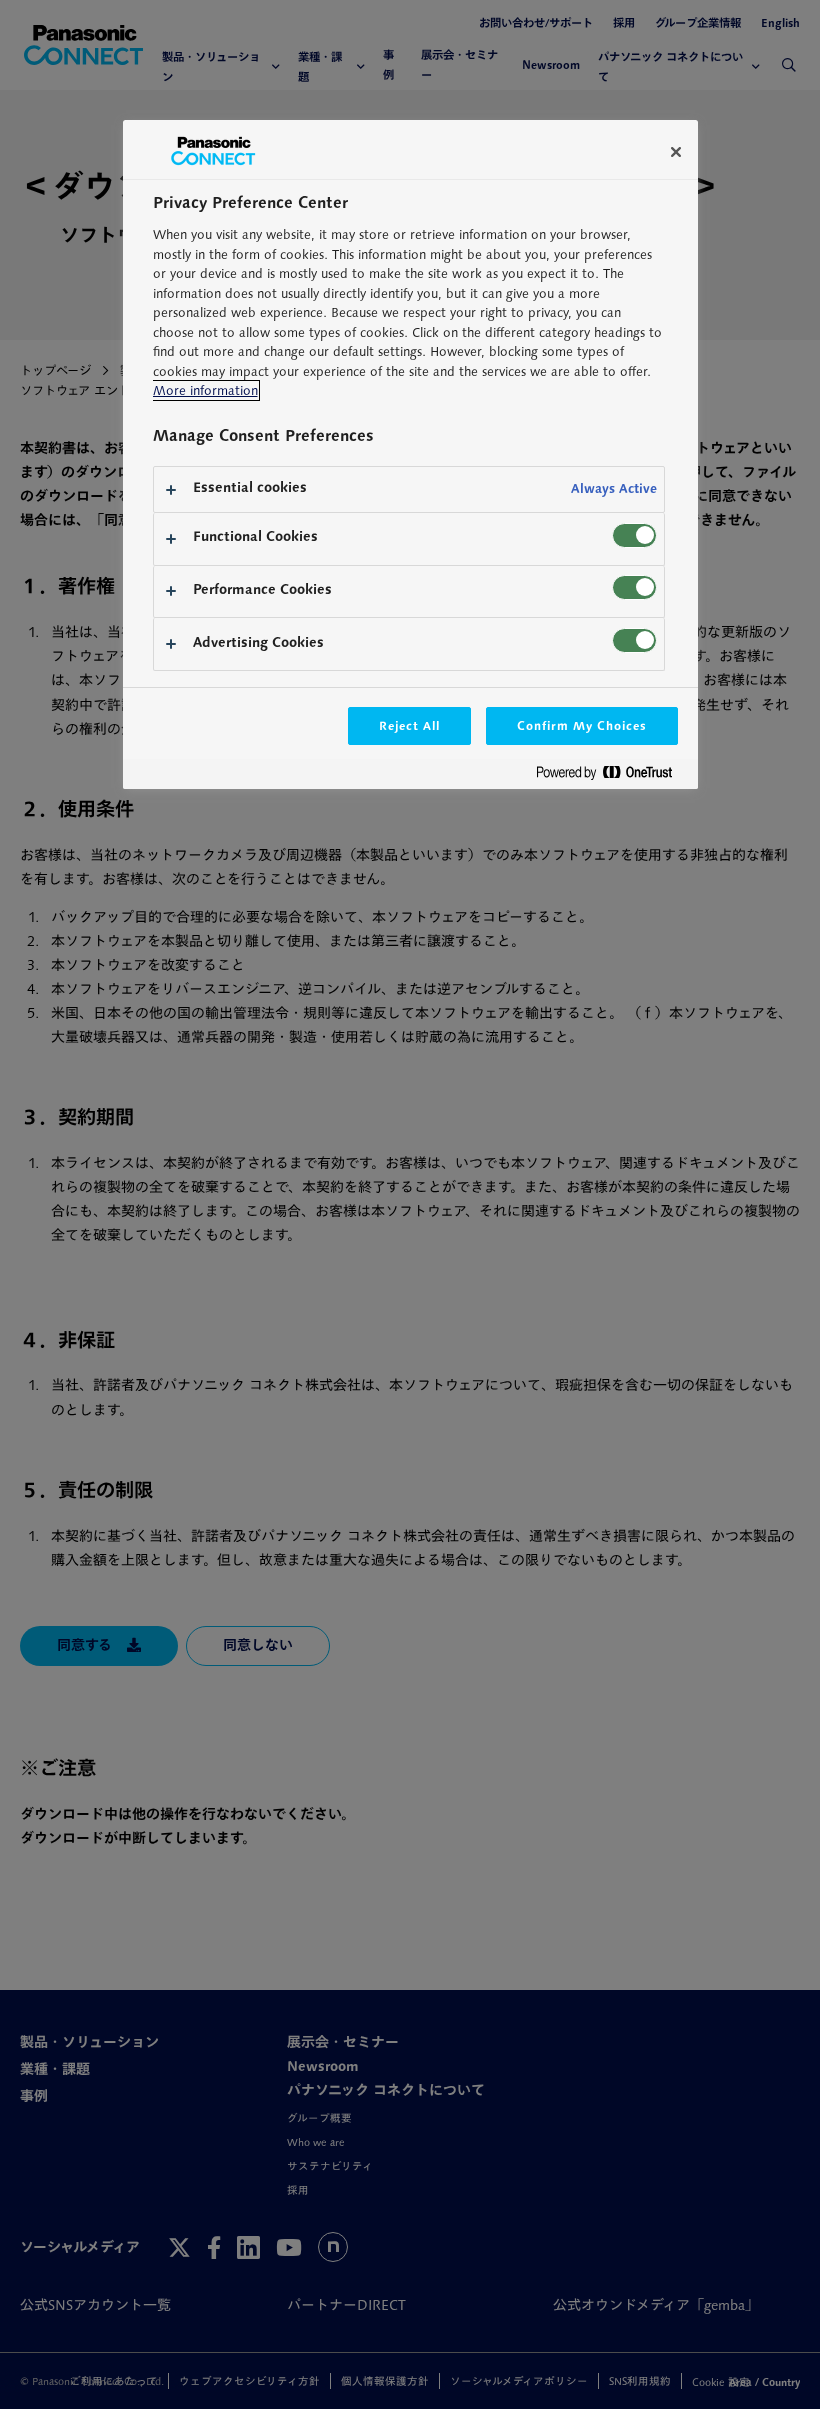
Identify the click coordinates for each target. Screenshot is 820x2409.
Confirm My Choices (581, 725)
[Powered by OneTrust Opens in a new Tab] (612, 776)
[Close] (676, 152)
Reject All (410, 725)
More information (205, 390)
